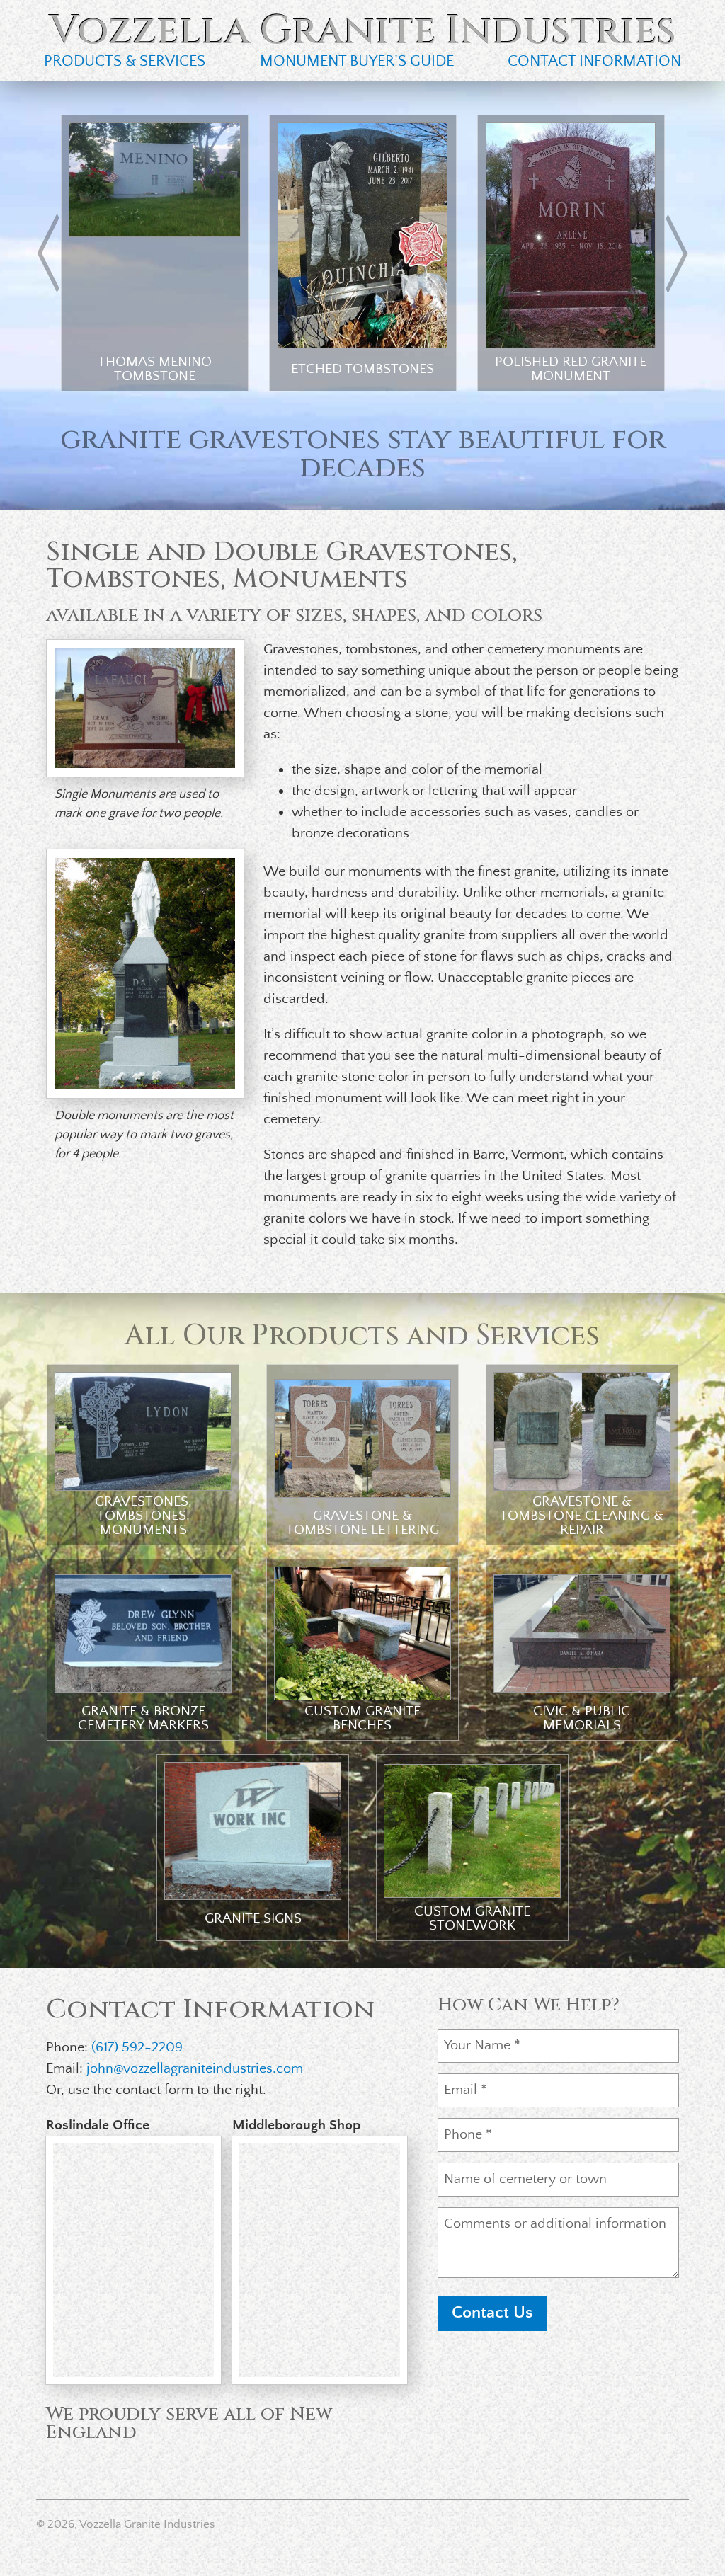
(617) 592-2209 (137, 2048)
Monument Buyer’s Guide (357, 61)
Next (675, 253)
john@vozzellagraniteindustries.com (195, 2069)
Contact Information (594, 61)
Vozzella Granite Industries (363, 31)
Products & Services (125, 61)
